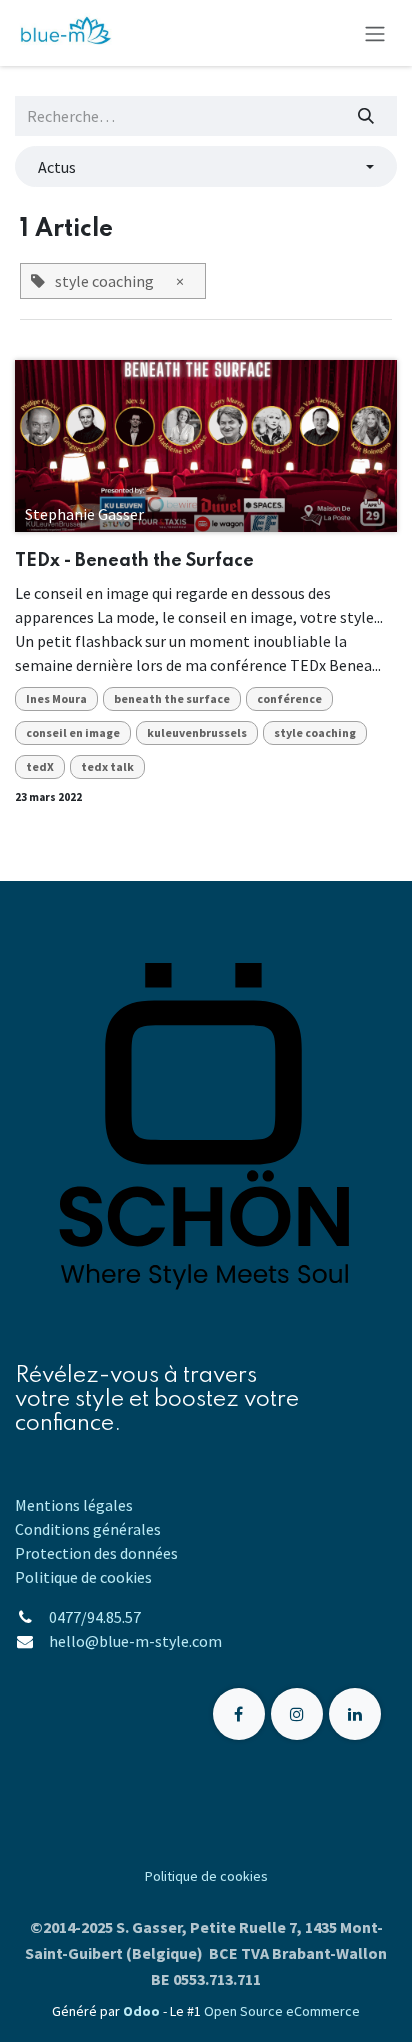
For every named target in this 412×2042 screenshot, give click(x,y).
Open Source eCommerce (282, 2011)
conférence (289, 698)
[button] (206, 166)
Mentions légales (74, 1505)
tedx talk (107, 766)
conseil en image (73, 732)
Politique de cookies (83, 1577)
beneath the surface (172, 698)
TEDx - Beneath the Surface (134, 561)
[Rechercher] (366, 116)
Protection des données (96, 1553)
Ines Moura (56, 698)
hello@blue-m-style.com (137, 1641)
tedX (40, 766)
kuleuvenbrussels (197, 732)
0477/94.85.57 (95, 1617)
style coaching (315, 732)
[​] (239, 1714)
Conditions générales (88, 1529)
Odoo (143, 2011)
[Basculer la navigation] (375, 33)
